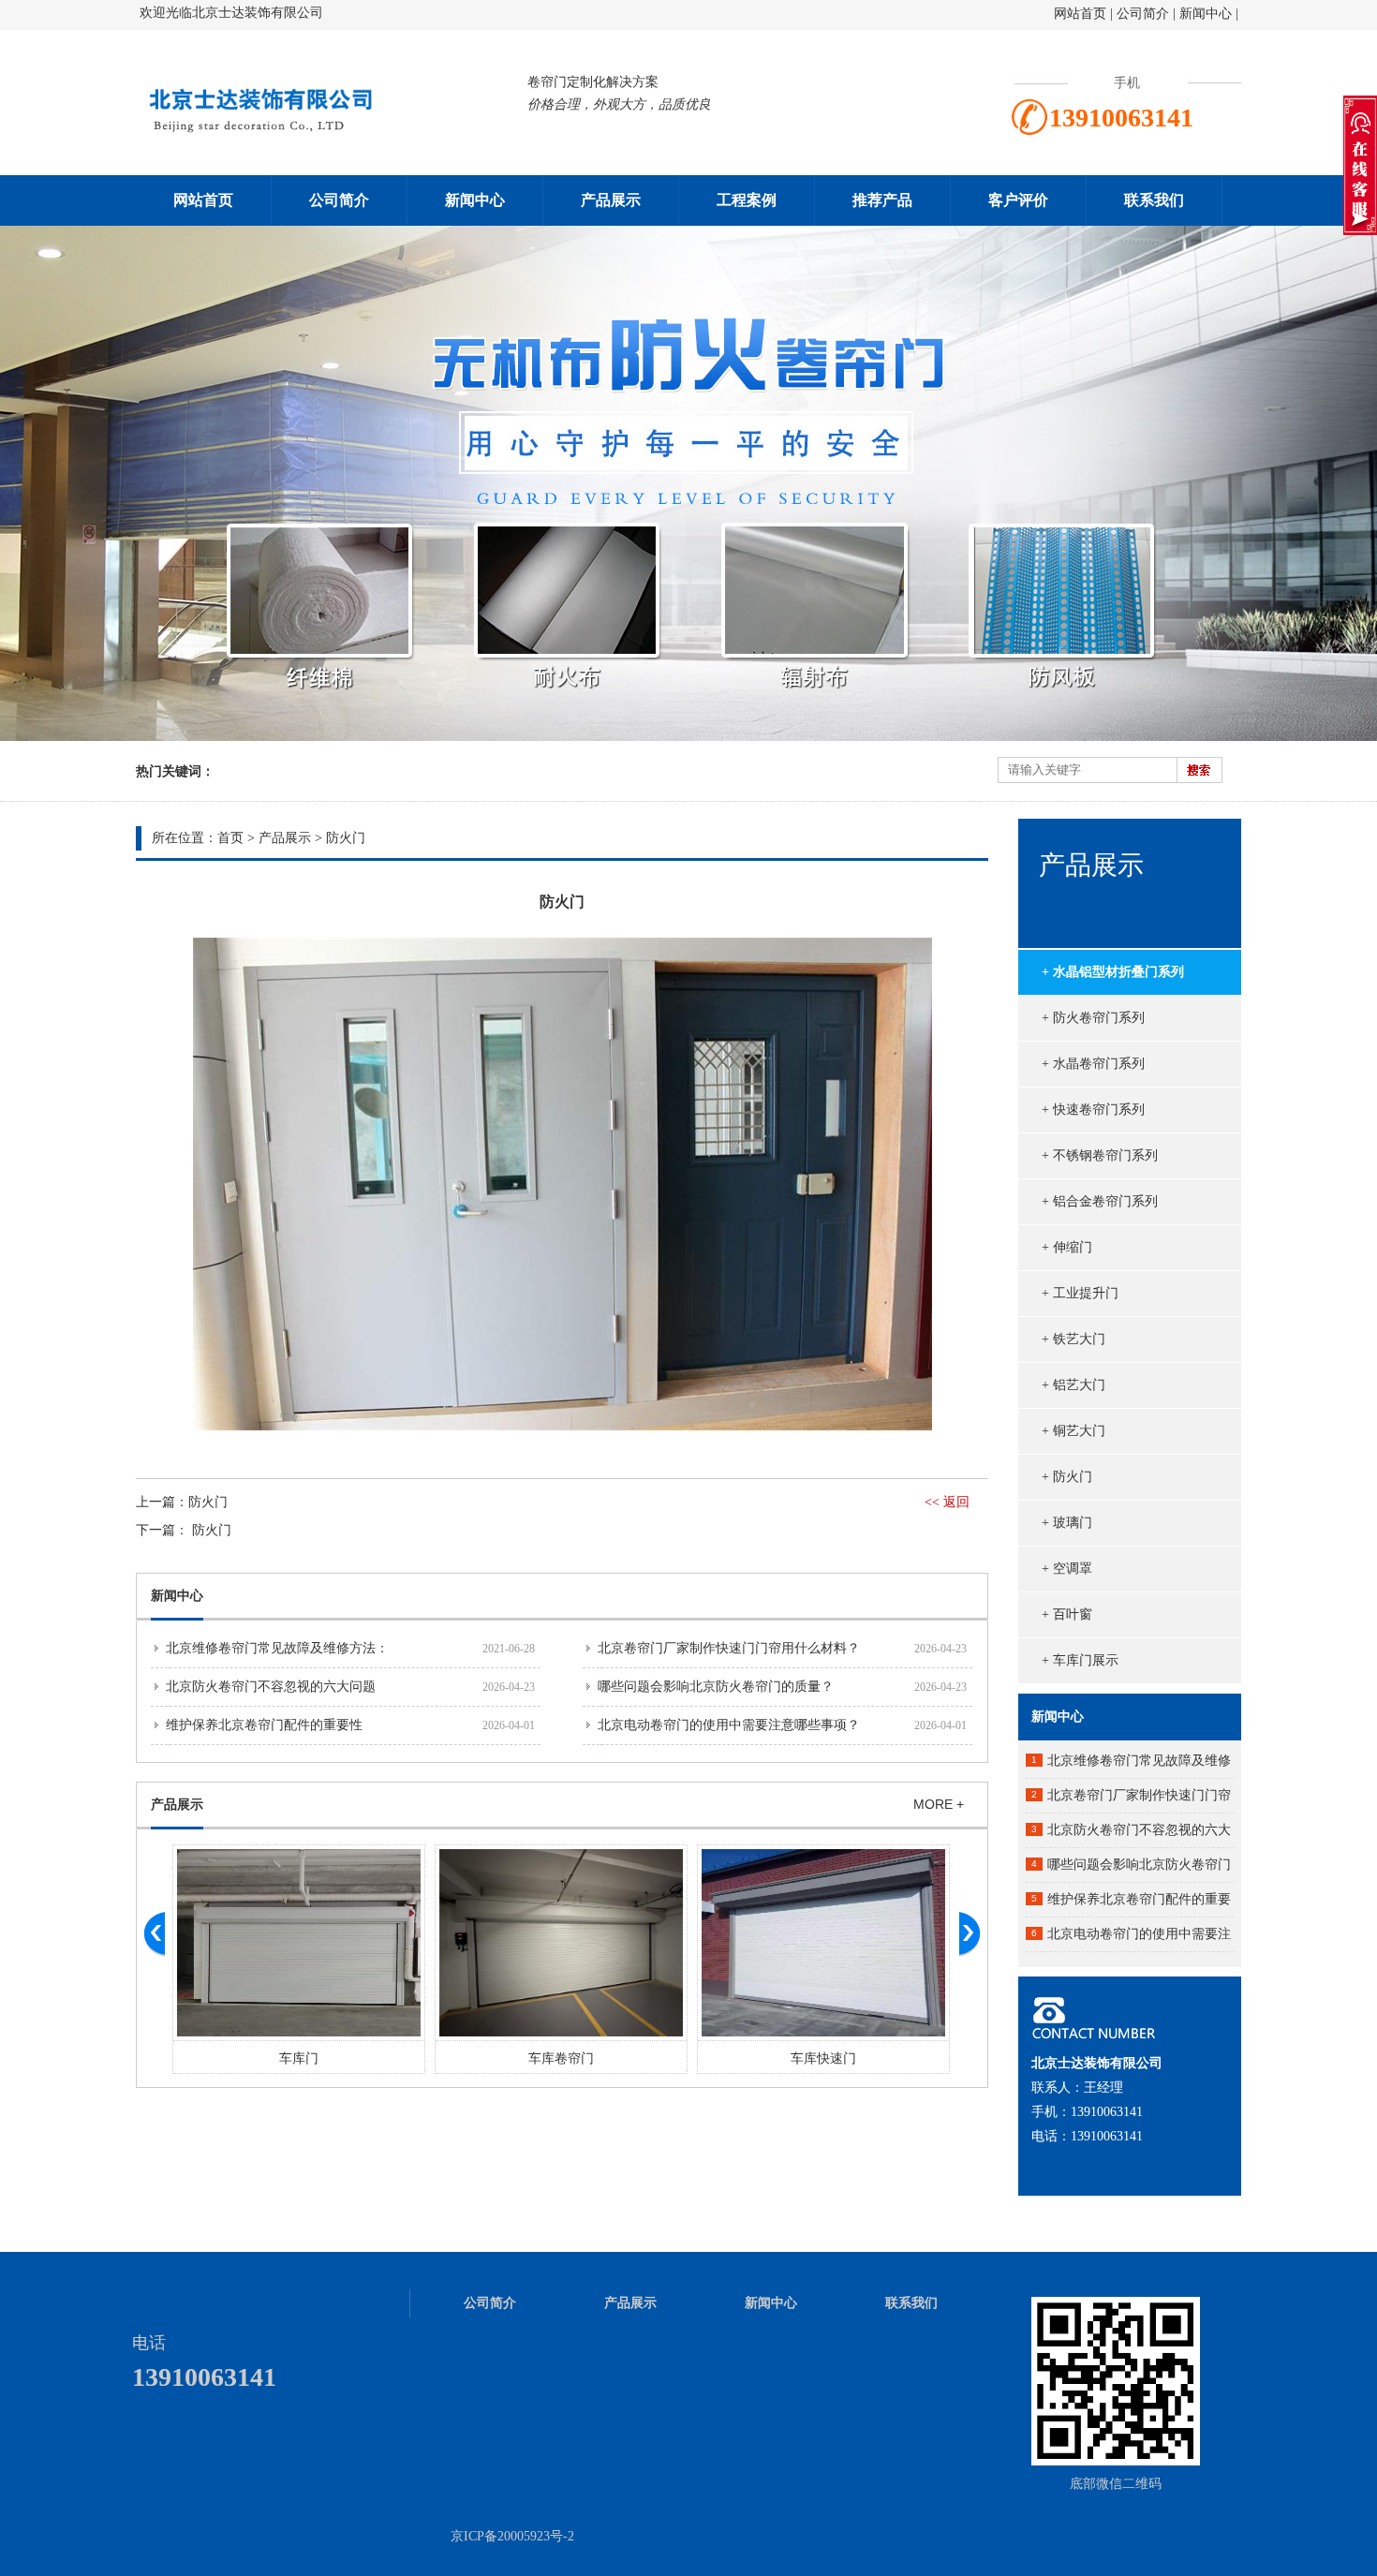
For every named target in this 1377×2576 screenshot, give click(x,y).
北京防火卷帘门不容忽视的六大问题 (271, 1687)
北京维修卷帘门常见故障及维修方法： (277, 1648)
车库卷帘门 (299, 2058)
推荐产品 (882, 200)
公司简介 (1145, 14)
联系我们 (1154, 200)
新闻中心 (1206, 14)
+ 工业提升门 (1080, 1293)
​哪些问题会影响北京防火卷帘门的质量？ (716, 1687)
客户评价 (1018, 200)
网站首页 (1080, 14)
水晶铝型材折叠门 (823, 2058)
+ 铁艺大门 (1073, 1339)
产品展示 (611, 200)
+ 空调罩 (1067, 1569)
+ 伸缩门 (1067, 1247)
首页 (230, 838)
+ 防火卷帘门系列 (1093, 1018)
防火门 (346, 838)
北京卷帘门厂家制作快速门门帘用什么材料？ (729, 1648)
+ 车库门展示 (1080, 1660)
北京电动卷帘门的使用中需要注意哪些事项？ (729, 1725)
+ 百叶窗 (1067, 1614)
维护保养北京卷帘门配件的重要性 (264, 1725)
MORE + (939, 1804)
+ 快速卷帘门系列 (1093, 1110)
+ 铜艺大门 (1073, 1431)
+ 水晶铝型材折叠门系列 (1113, 972)
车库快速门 (561, 2058)
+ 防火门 (1067, 1477)
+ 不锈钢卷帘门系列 (1100, 1155)
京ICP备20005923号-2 (512, 2536)
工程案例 (747, 200)
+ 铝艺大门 (1073, 1385)
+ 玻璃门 (1067, 1523)
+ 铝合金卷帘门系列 (1100, 1201)
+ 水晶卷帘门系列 (1093, 1064)
